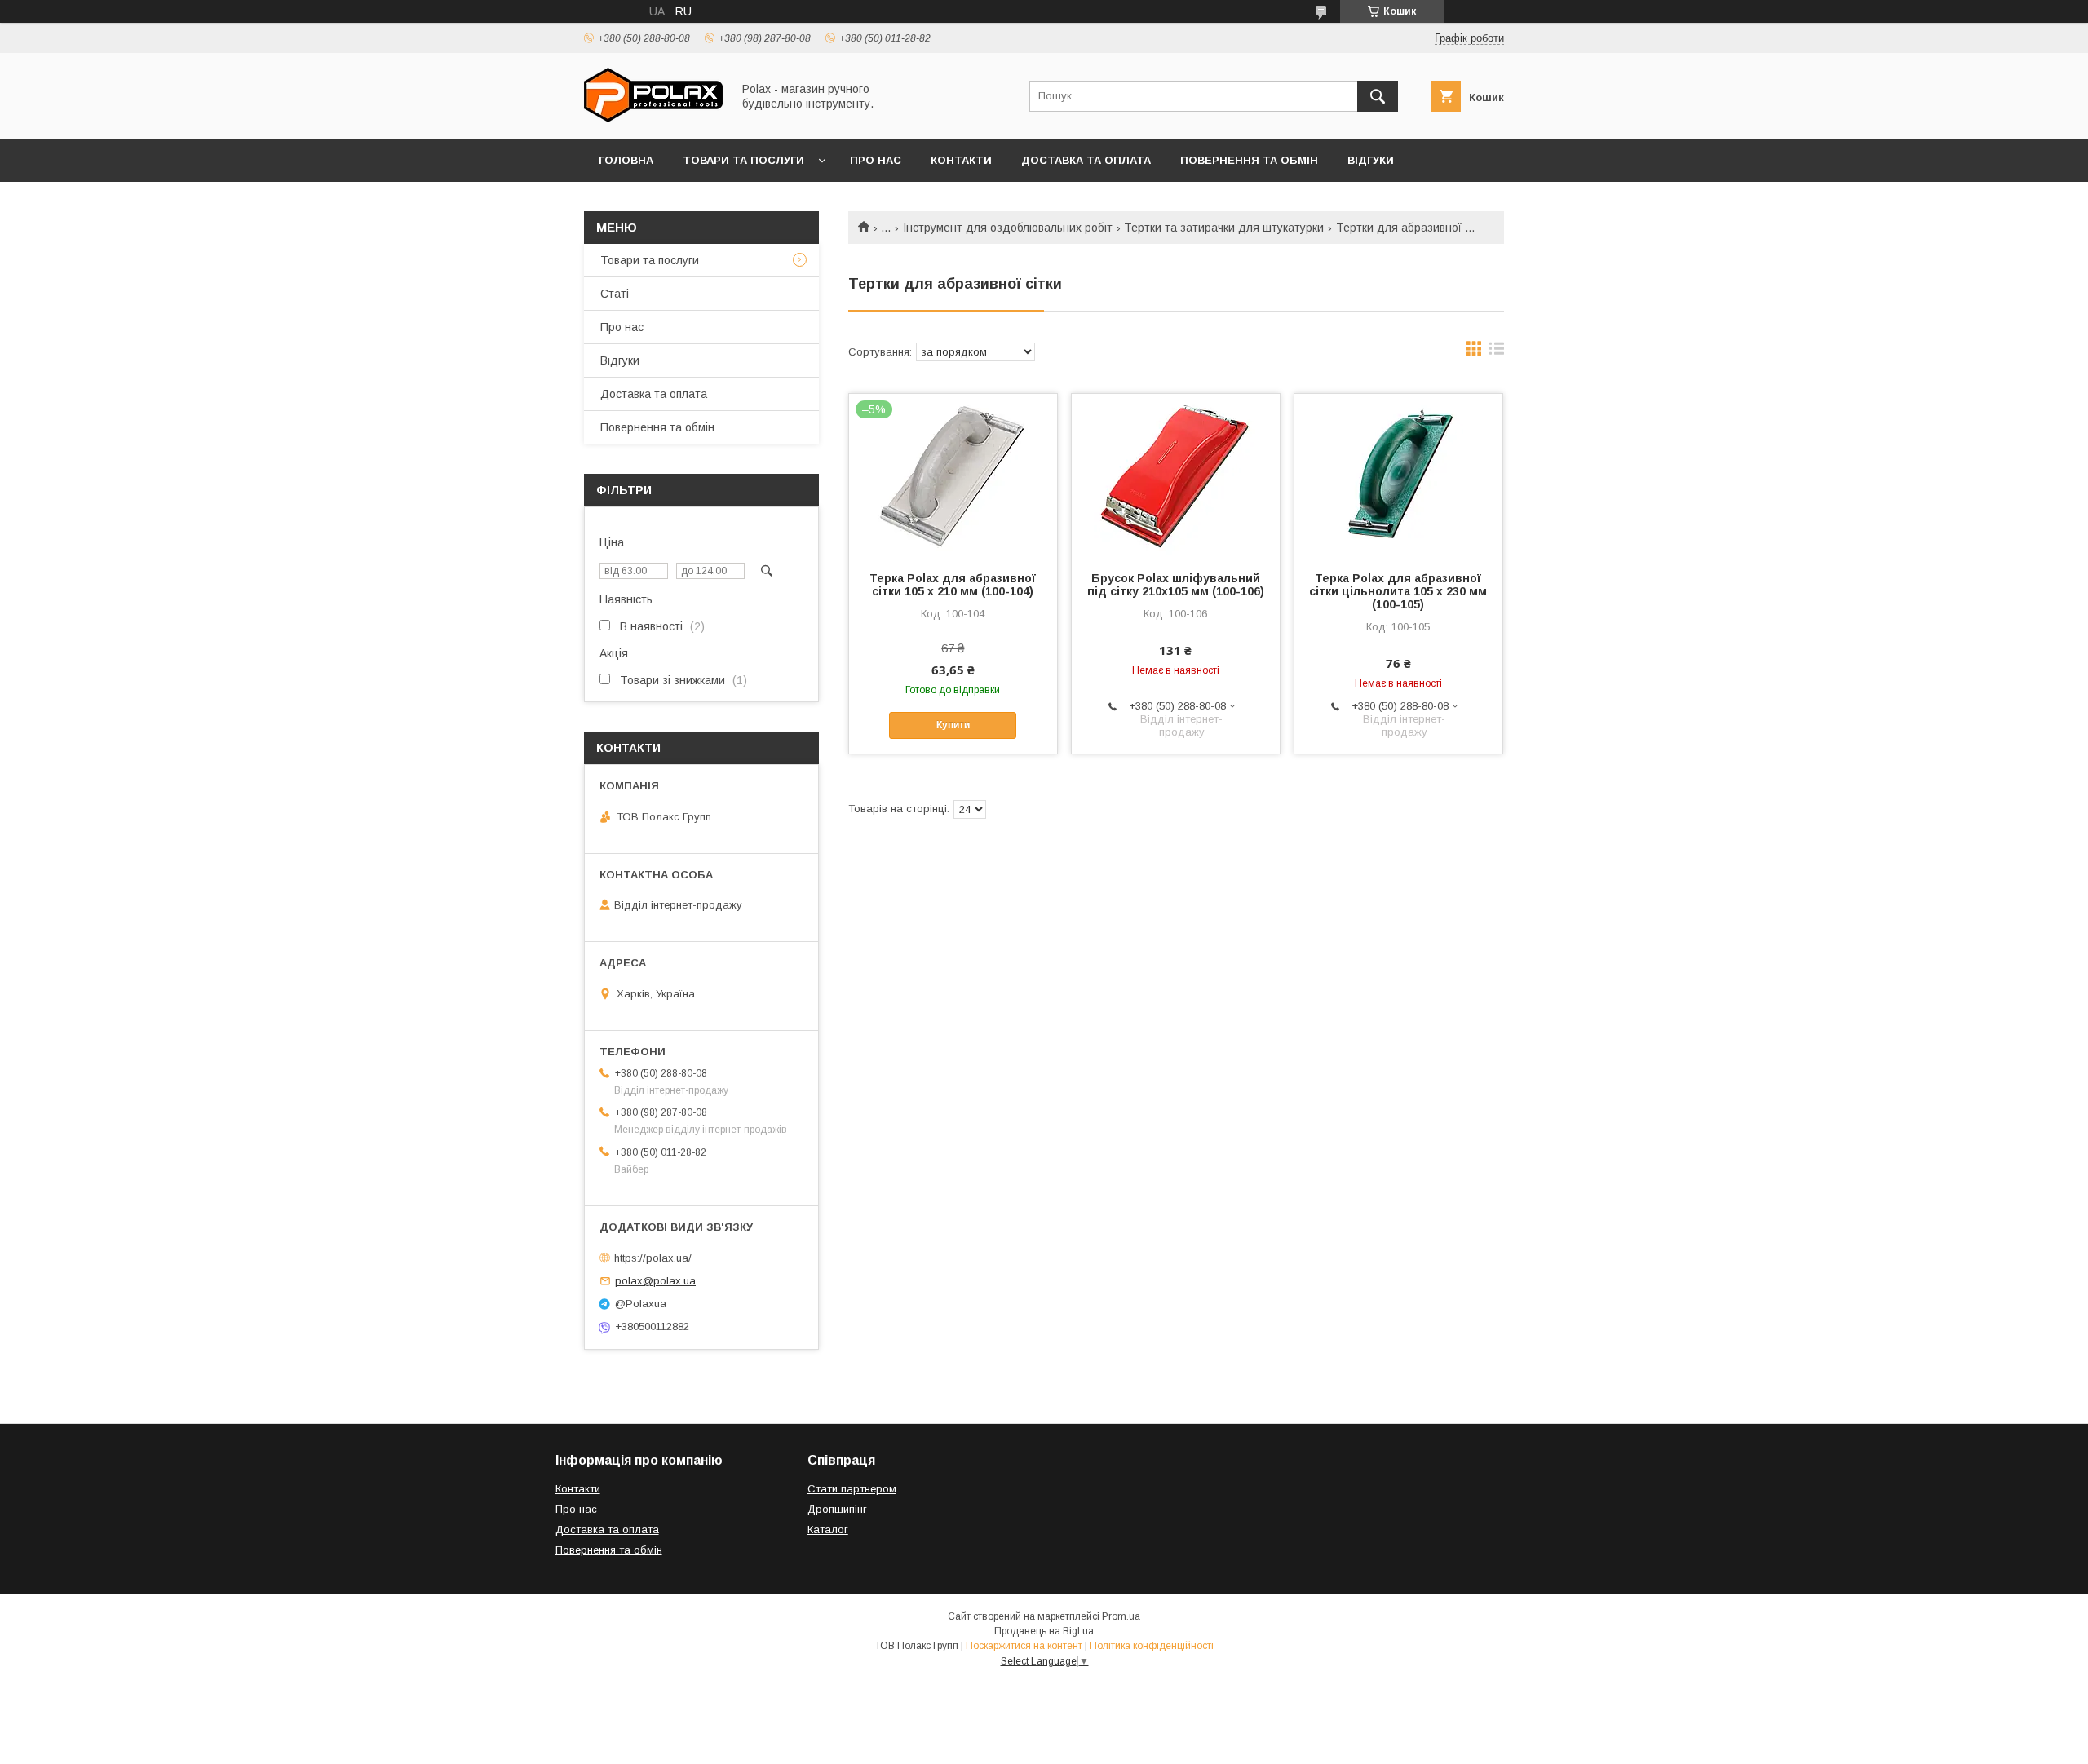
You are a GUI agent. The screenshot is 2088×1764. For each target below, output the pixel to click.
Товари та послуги (743, 160)
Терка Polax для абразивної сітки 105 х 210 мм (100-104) (953, 585)
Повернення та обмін (1249, 160)
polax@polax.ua (655, 1281)
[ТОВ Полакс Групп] (653, 118)
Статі (615, 294)
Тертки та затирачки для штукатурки (1224, 228)
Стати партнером (852, 1489)
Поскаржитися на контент (1024, 1646)
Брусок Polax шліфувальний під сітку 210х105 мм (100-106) (1176, 585)
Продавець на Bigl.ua (1044, 1631)
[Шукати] (1378, 96)
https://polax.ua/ (653, 1257)
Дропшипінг (837, 1509)
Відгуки (1371, 160)
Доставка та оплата (1086, 160)
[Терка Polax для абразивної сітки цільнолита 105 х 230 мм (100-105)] (1398, 475)
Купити (953, 725)
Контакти (961, 160)
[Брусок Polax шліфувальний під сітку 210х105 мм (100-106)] (1176, 475)
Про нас (876, 160)
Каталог (828, 1530)
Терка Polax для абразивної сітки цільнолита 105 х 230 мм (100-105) (1398, 591)
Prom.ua (1121, 1616)
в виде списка (1497, 352)
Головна (626, 160)
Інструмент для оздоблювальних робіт (1008, 228)
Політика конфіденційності (1152, 1646)
